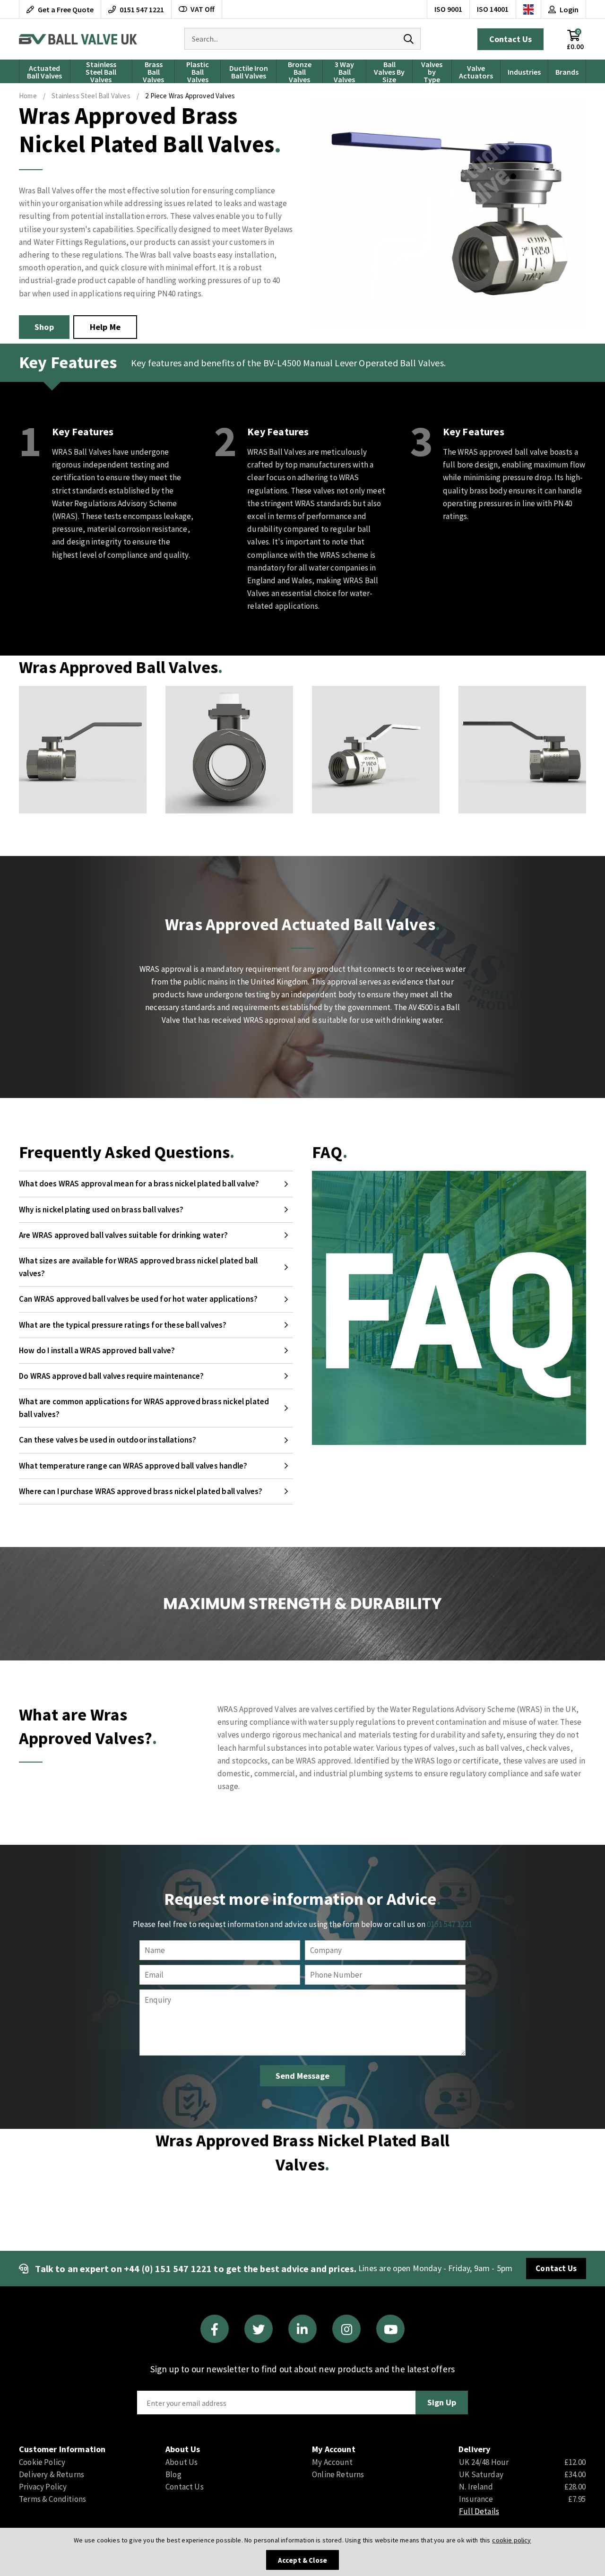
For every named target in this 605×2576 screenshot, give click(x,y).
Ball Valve (78, 39)
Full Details (479, 2511)
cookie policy (511, 2540)
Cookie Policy (42, 2462)
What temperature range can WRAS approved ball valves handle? (133, 1466)
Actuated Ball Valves (44, 72)
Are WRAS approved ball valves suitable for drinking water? (123, 1235)
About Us (181, 2462)
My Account (332, 2462)
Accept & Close (302, 2560)
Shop (44, 327)
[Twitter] (259, 2329)
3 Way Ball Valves (344, 71)
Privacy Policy (43, 2487)
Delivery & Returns (52, 2474)
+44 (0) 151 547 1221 (168, 2269)
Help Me (105, 327)
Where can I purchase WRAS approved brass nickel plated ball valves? (141, 1491)
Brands (567, 72)
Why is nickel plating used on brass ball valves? (101, 1210)
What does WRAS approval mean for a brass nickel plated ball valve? (139, 1184)
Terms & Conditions (52, 2499)
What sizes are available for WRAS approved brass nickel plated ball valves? (138, 1267)
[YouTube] (390, 2329)
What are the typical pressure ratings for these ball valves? (123, 1325)
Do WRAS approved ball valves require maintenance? (111, 1376)
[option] (83, 750)
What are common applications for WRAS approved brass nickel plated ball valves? (144, 1408)
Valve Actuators (476, 72)
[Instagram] (346, 2329)
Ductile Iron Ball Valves (249, 72)
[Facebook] (215, 2329)
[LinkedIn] (302, 2329)
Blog (173, 2474)
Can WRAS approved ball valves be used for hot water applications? (138, 1299)
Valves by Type (432, 71)
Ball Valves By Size (389, 71)
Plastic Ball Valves (198, 71)
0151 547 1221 (449, 1924)
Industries (524, 72)
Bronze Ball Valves (300, 71)
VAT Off (203, 9)
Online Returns (338, 2474)
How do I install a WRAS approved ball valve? (97, 1350)
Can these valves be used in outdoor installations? (108, 1440)
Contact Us (510, 39)
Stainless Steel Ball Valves (101, 71)
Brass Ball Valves (153, 71)
